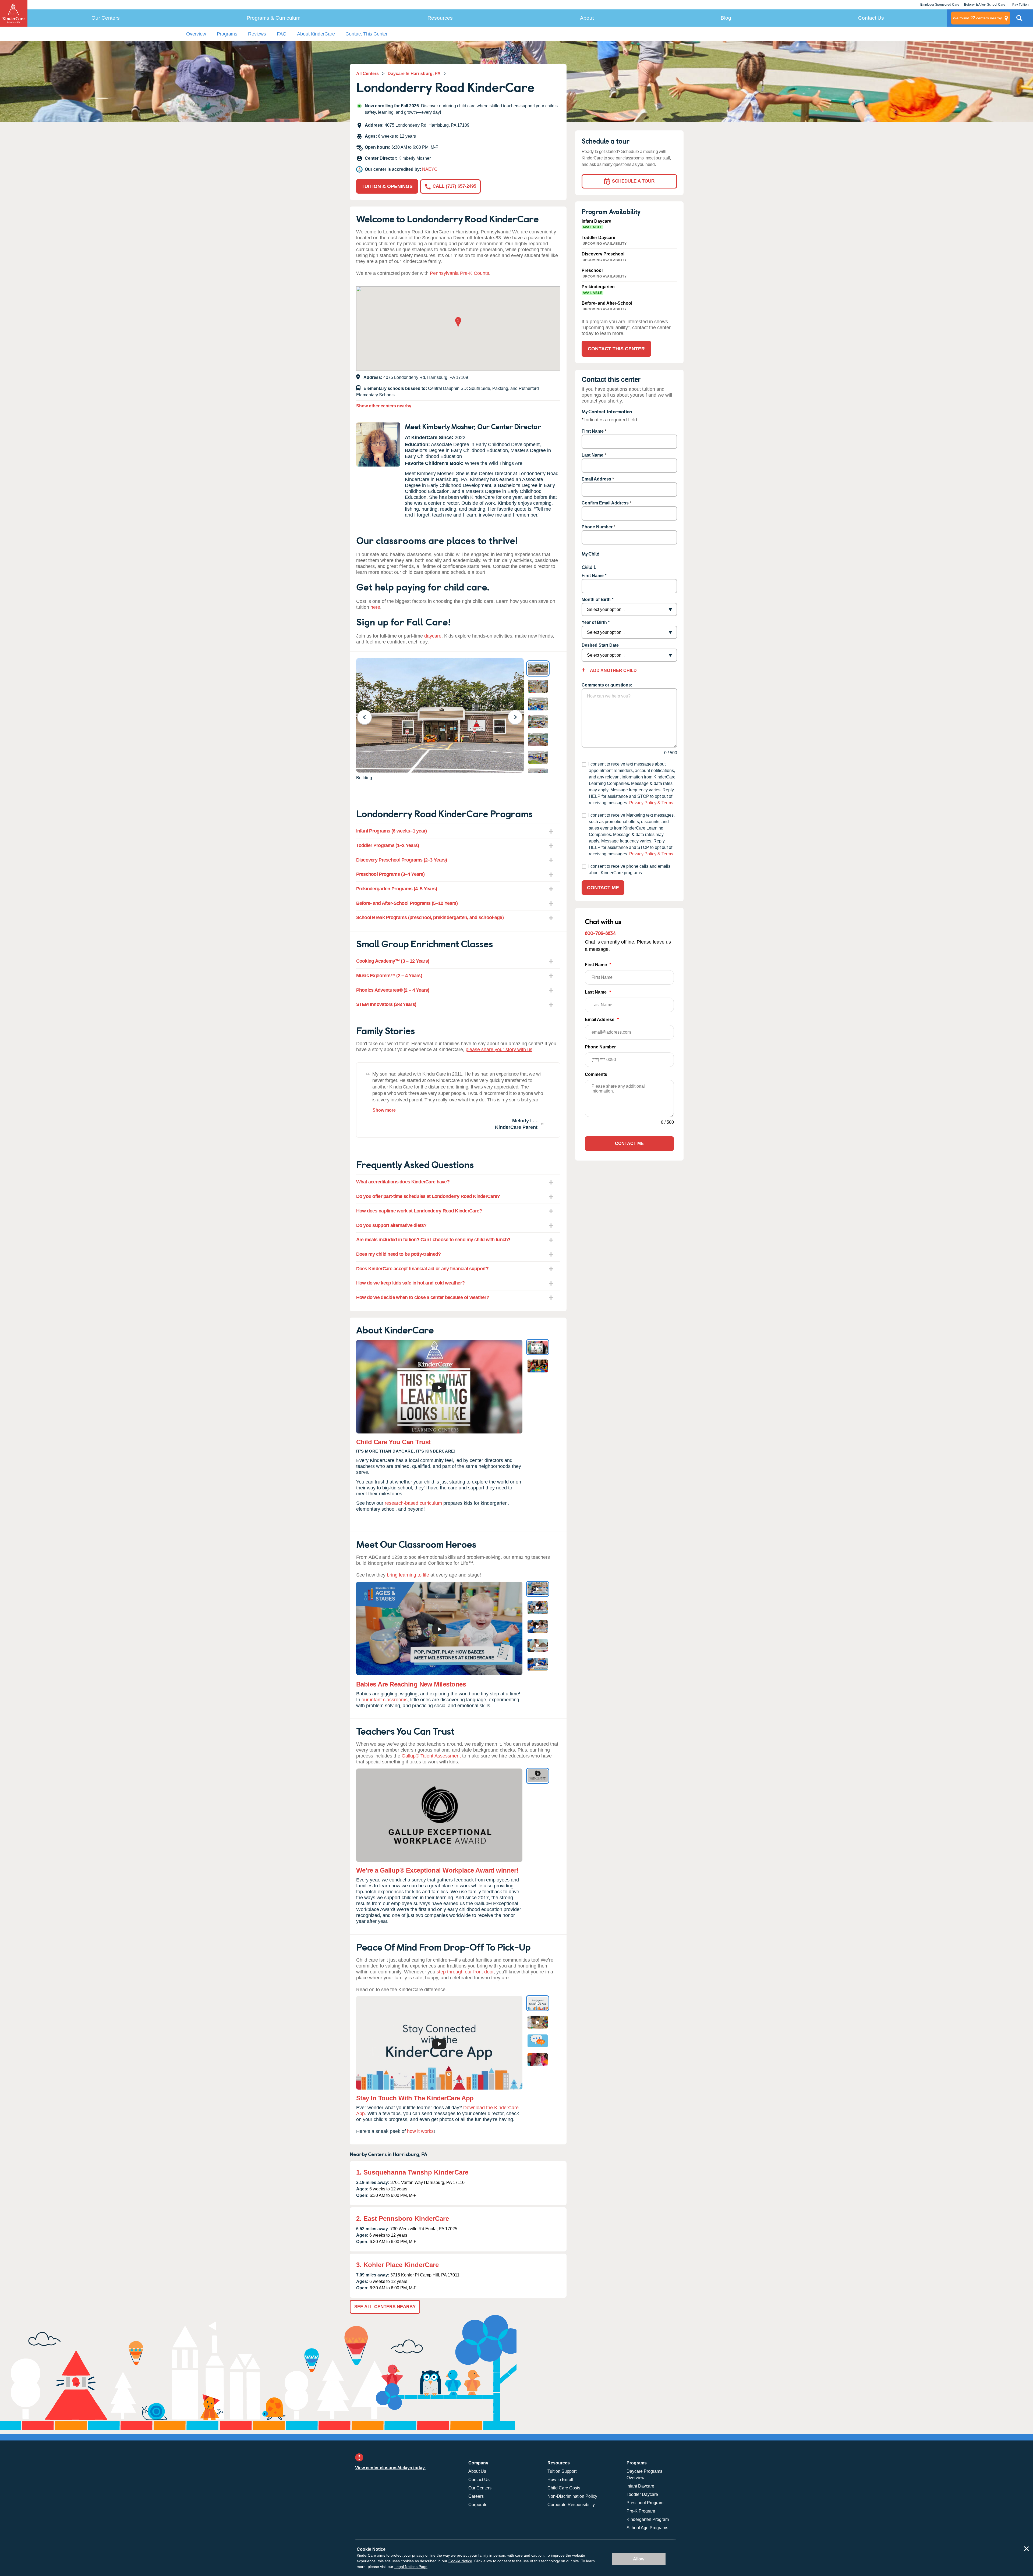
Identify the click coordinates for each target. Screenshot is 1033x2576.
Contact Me (603, 888)
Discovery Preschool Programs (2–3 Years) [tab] (402, 860)
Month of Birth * (597, 599)
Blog (726, 18)
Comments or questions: (607, 685)
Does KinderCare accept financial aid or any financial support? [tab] (422, 1269)
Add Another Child (613, 670)
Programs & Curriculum (274, 18)
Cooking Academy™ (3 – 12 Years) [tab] (393, 961)
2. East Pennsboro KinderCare (403, 2219)
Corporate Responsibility (571, 2505)
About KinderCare (316, 34)
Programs (227, 34)
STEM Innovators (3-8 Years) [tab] (386, 1004)
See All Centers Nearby (385, 2307)
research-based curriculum (413, 1503)
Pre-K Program (641, 2511)
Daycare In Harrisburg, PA (414, 74)
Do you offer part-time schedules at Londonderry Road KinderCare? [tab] (428, 1196)
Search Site (1019, 20)
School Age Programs (647, 2528)
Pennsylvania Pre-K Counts (459, 273)
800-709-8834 (600, 933)
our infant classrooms (385, 1700)
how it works (420, 2131)
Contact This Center (367, 34)
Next (519, 717)
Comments (596, 1074)
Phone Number (597, 527)
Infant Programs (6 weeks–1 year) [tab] (392, 831)
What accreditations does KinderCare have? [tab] (403, 1182)
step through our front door (465, 1972)
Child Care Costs (564, 2488)
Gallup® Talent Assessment (431, 1756)
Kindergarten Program (648, 2519)
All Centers (367, 74)
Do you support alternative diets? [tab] (391, 1225)
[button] (458, 323)
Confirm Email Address (605, 503)
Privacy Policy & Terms (651, 803)
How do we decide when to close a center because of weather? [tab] (423, 1297)
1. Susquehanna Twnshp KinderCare (412, 2172)
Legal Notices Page (411, 2567)
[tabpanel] (458, 1100)
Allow (639, 2559)
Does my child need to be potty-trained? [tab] (399, 1254)
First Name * (594, 576)
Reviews (257, 34)
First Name (593, 431)
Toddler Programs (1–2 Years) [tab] (388, 845)
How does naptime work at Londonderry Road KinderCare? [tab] (419, 1211)
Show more (384, 1110)
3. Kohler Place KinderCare (397, 2265)
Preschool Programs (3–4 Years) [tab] (390, 874)
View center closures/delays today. (390, 2468)
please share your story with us (499, 1049)
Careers (476, 2496)
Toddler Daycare (642, 2494)
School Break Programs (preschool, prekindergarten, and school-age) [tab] (430, 917)
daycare (433, 636)
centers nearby (977, 18)
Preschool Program (645, 2503)
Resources (440, 18)
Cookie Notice (460, 2561)
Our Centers (106, 18)
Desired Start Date (600, 645)
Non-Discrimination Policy (572, 2496)
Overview (196, 34)
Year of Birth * (596, 622)
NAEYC (430, 169)
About (587, 18)
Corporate (478, 2505)
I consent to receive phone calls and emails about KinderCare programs (629, 869)
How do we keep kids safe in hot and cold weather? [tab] (411, 1283)
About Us (477, 2471)
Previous (368, 717)
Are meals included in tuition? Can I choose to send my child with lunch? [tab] (433, 1240)
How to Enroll (560, 2480)
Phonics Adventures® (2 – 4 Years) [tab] (393, 990)
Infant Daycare (640, 2486)
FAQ (282, 34)
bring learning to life (408, 1575)
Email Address (596, 479)
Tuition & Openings (387, 186)
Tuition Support (562, 2471)
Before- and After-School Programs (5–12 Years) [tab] (407, 903)
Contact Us (871, 18)
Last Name (592, 455)
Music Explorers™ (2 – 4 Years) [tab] (389, 976)
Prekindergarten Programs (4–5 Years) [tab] (397, 889)
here (375, 607)
